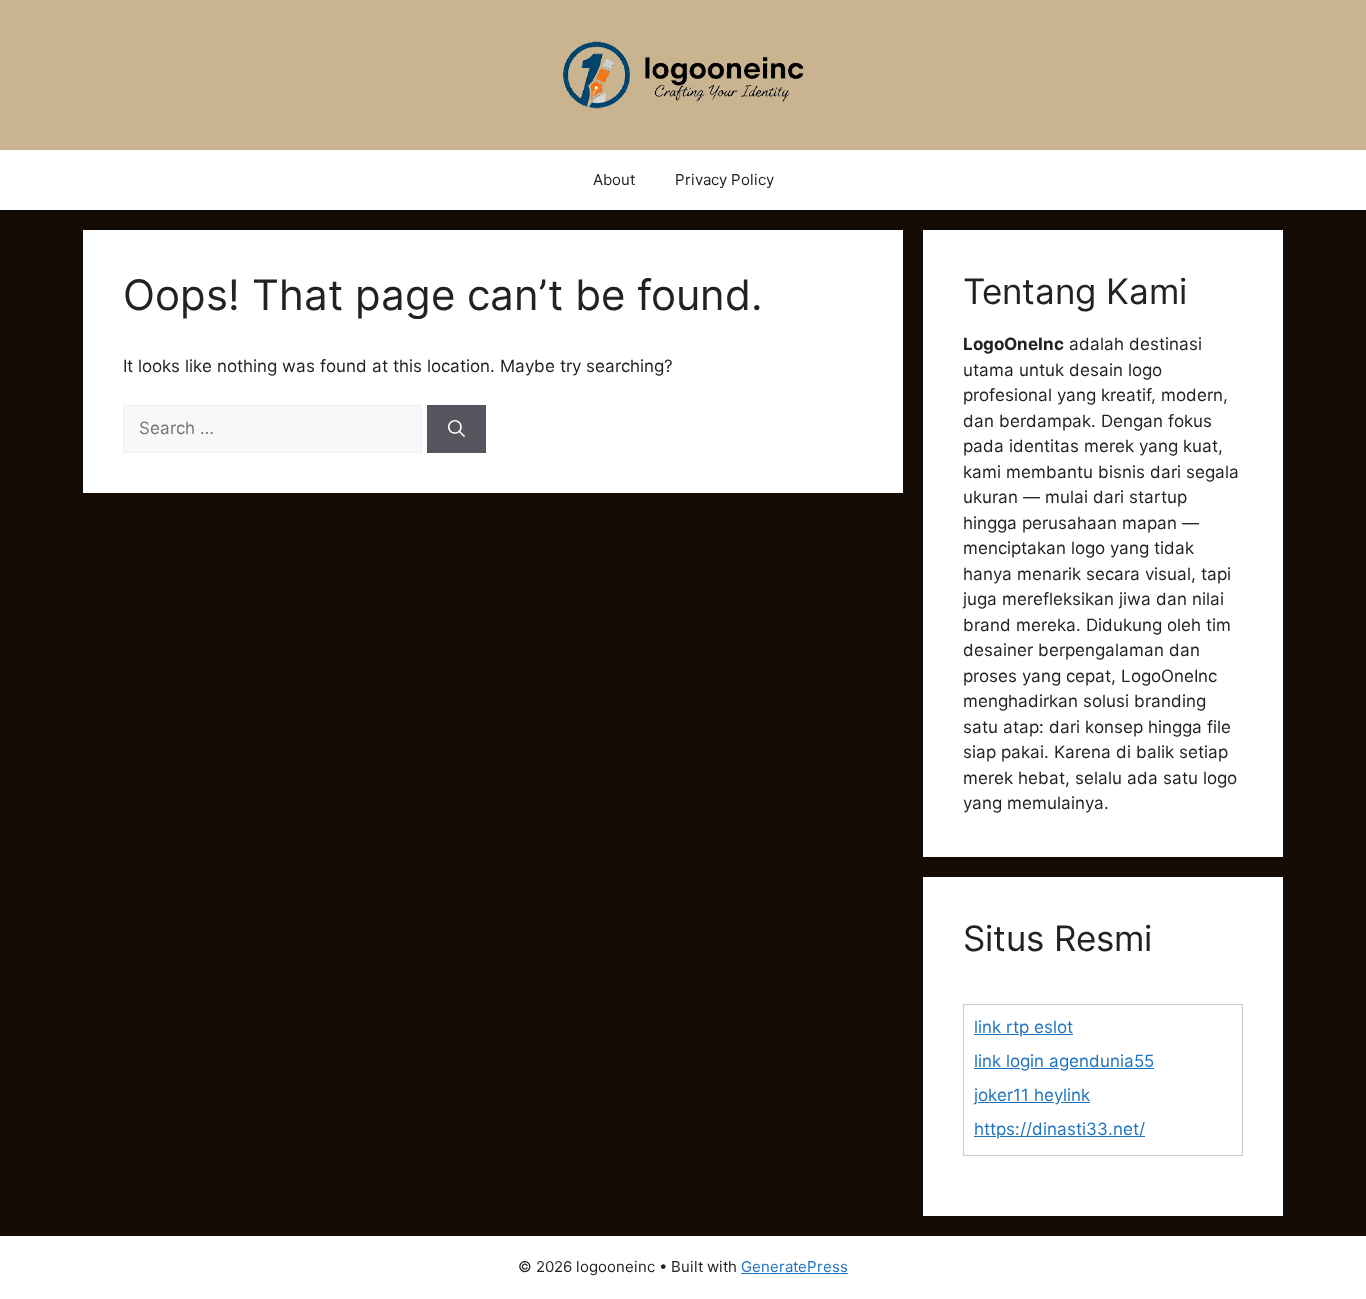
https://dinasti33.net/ (1059, 1129)
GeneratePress (794, 1266)
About (614, 179)
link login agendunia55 (1064, 1061)
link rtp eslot (1023, 1027)
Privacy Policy (724, 179)
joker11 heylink (1032, 1095)
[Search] (456, 429)
